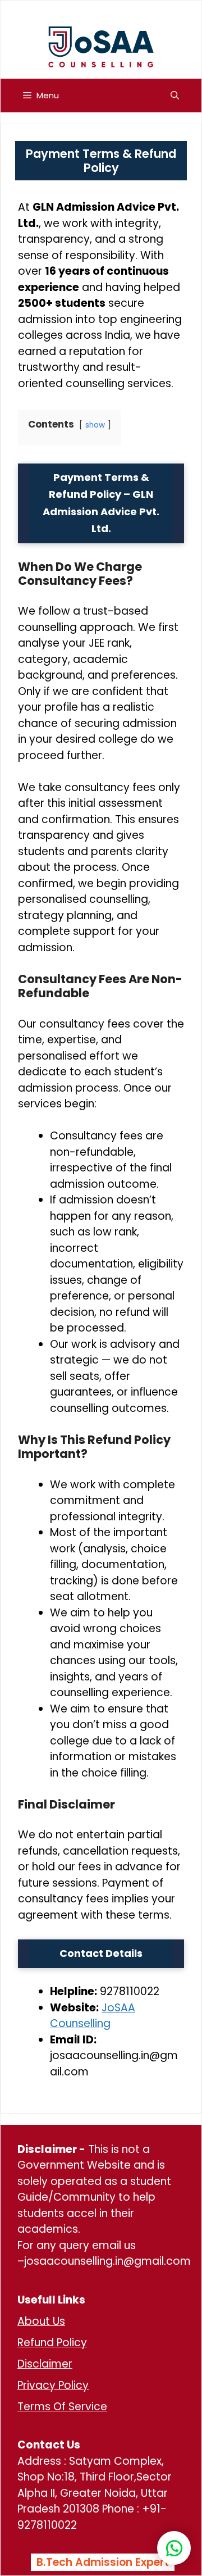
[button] (175, 96)
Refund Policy (52, 2343)
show (95, 425)
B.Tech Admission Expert (103, 2562)
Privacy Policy (53, 2385)
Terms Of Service (62, 2407)
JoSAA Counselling (93, 2016)
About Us (41, 2321)
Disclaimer (45, 2364)
